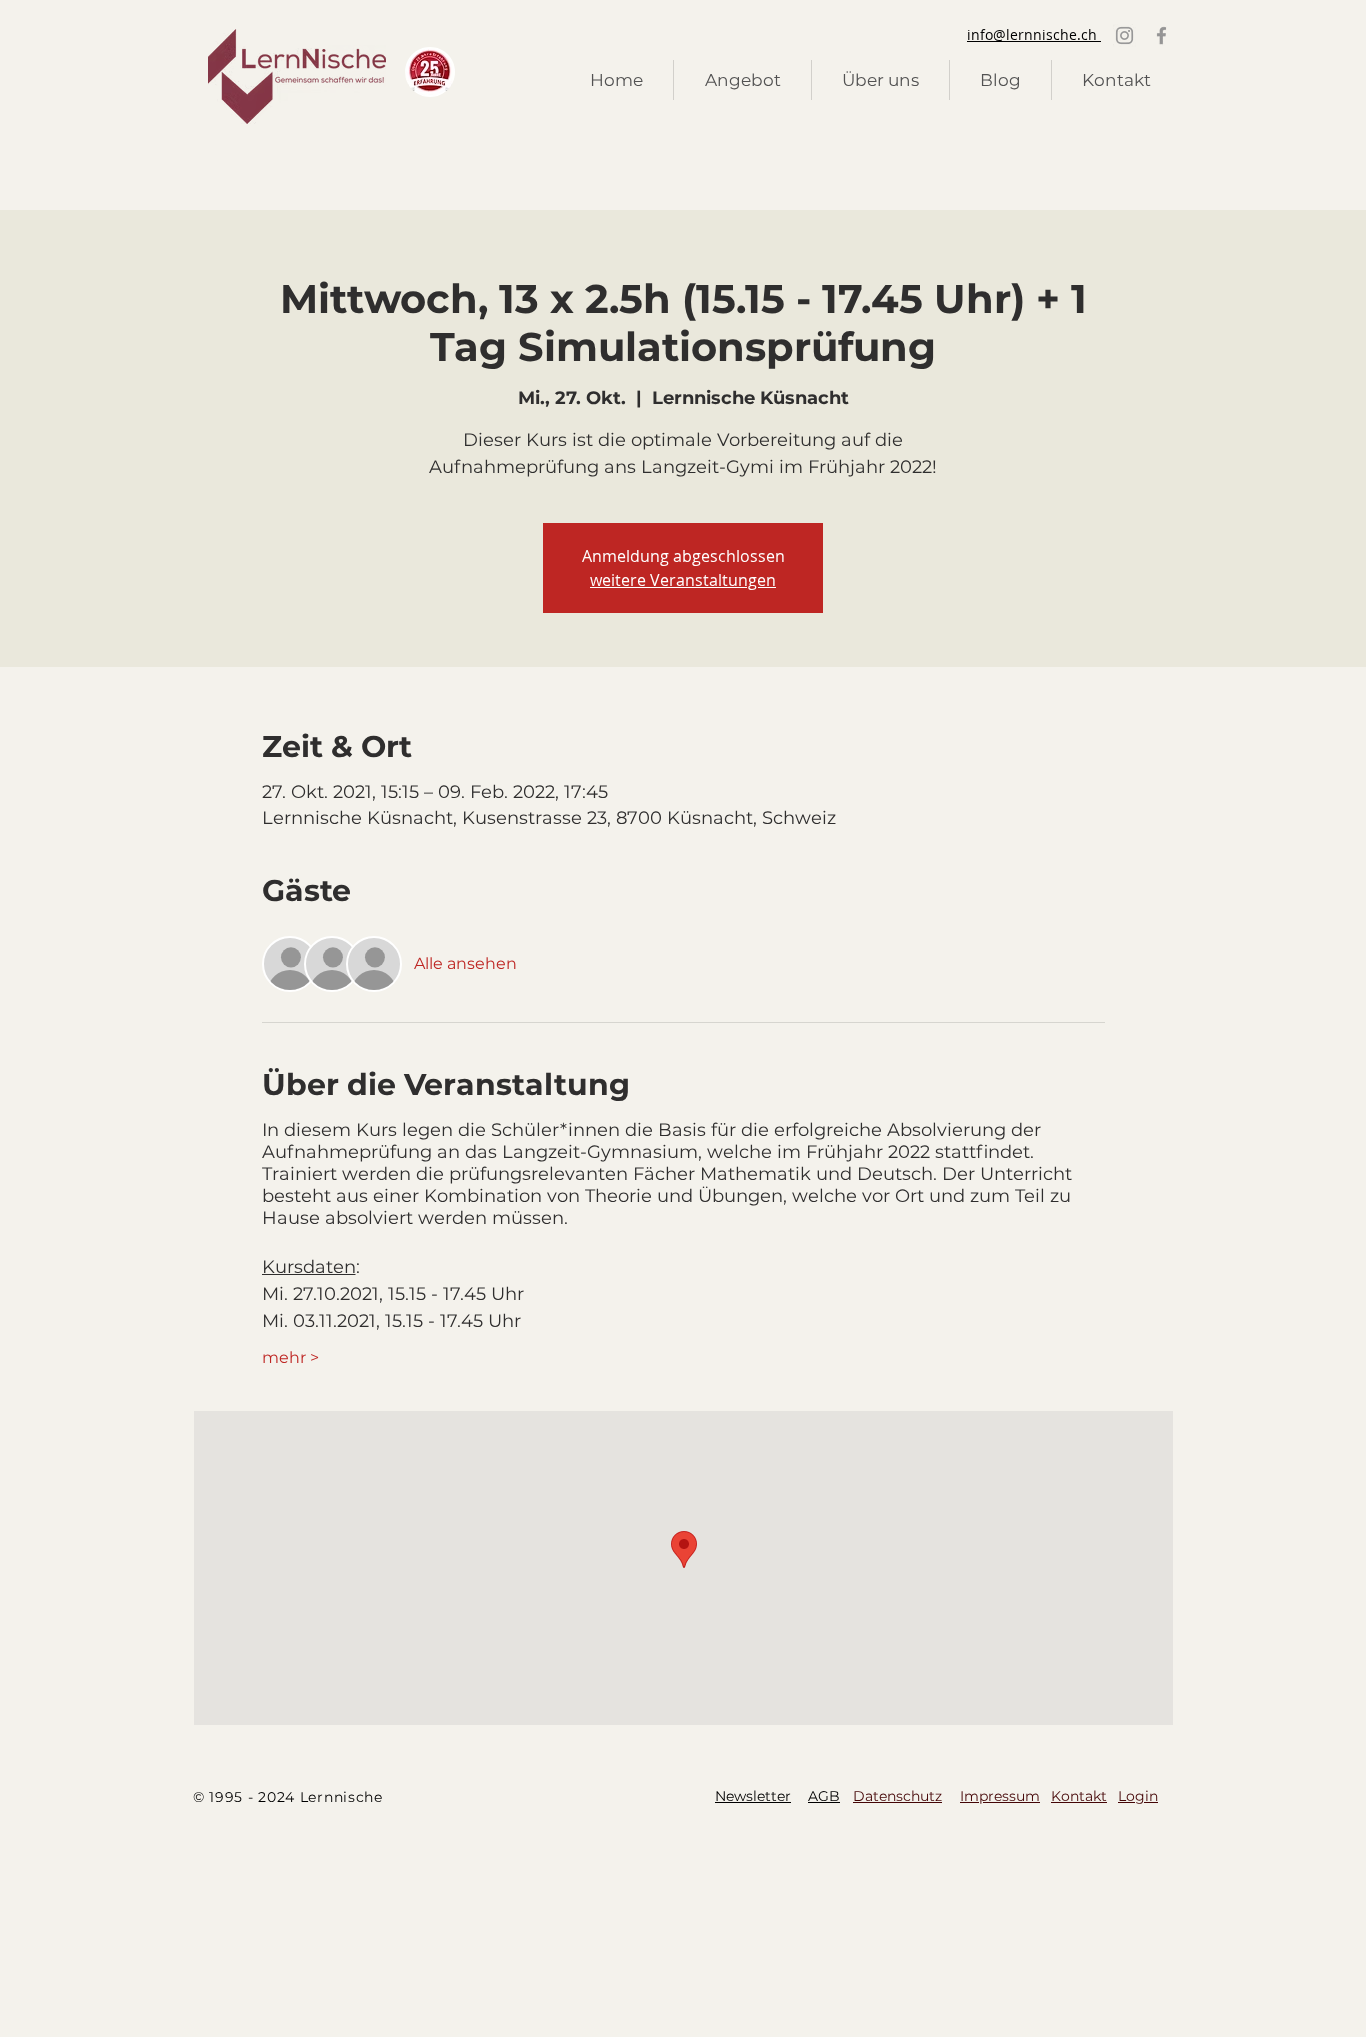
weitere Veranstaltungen (683, 580)
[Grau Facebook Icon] (1161, 35)
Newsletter (753, 1796)
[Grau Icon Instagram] (1124, 35)
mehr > (290, 1357)
